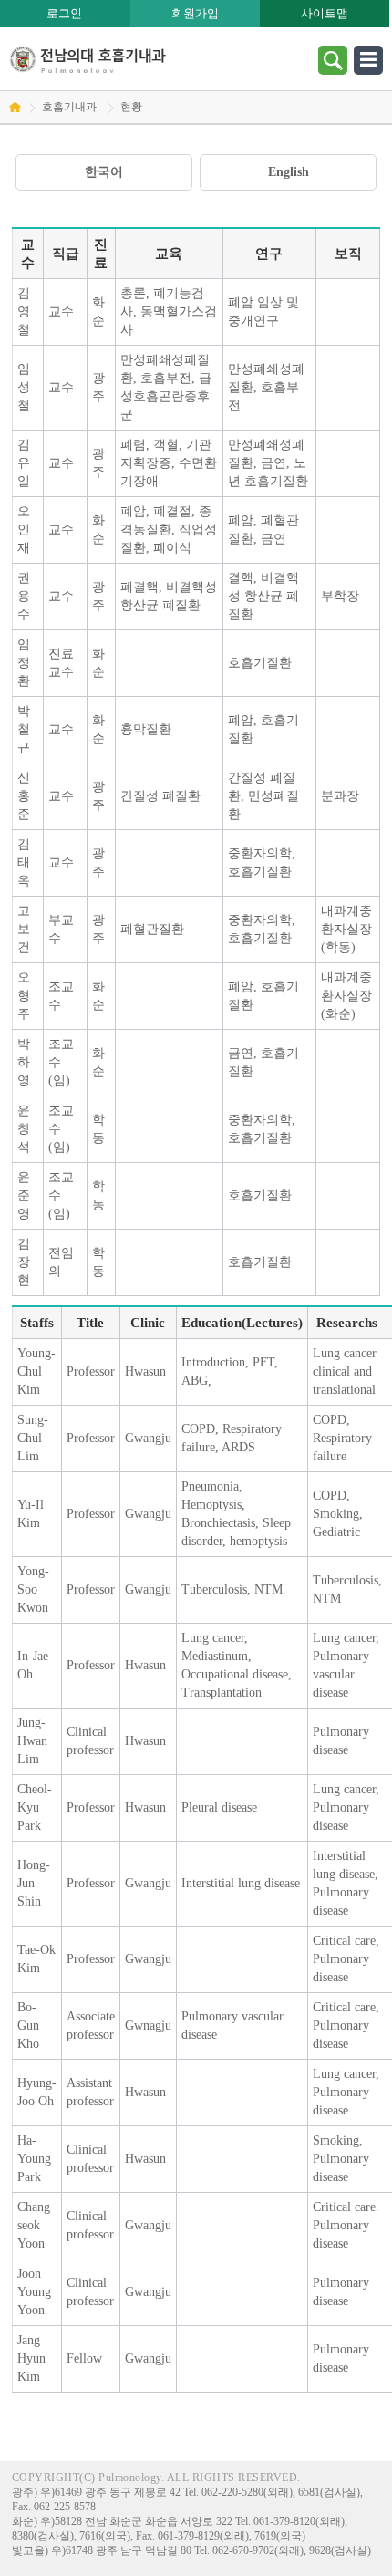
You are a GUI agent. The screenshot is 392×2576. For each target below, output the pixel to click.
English (289, 172)
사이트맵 (325, 13)
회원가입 (195, 13)
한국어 (104, 172)
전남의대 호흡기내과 (88, 59)
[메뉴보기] (368, 59)
